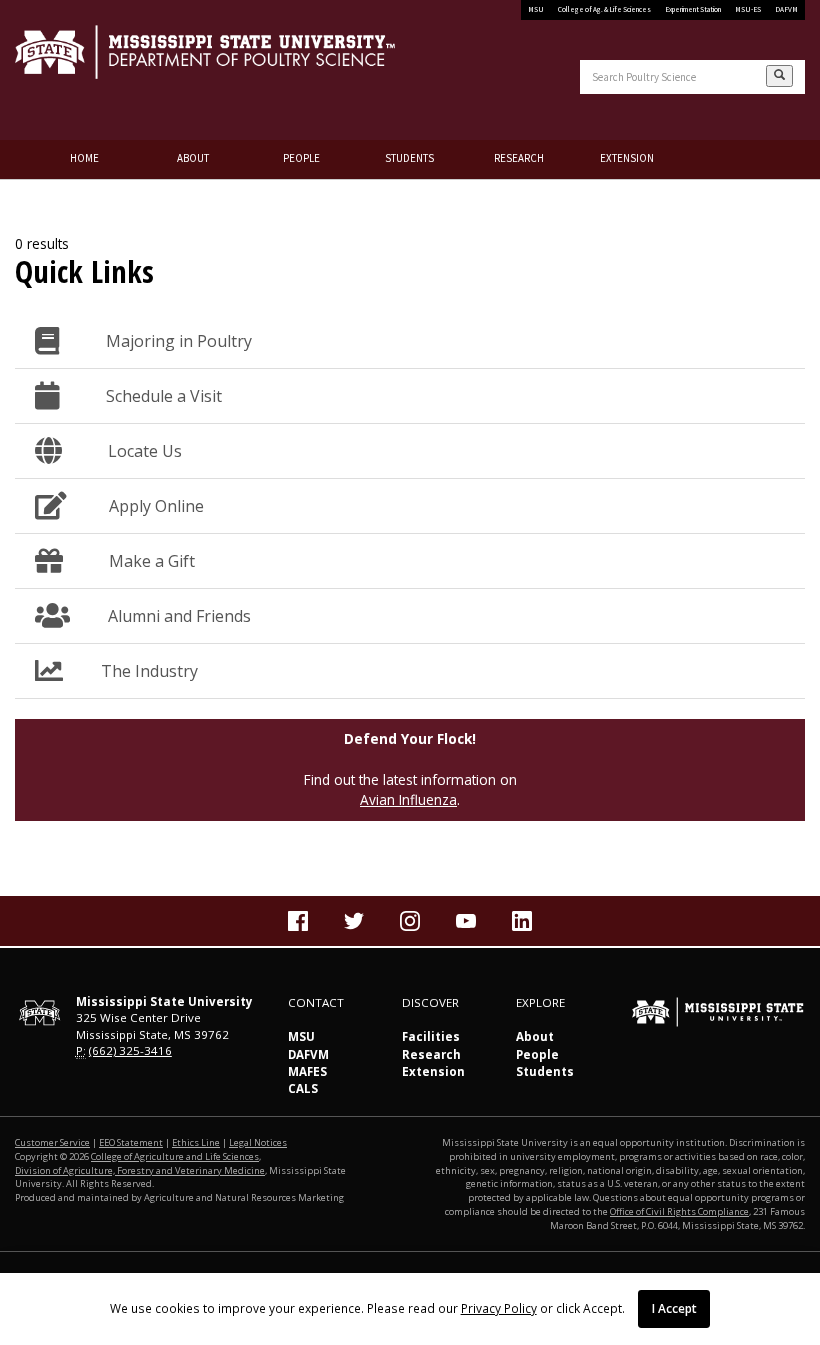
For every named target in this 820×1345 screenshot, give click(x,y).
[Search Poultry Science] (779, 76)
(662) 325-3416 (130, 1050)
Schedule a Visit (160, 396)
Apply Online (154, 506)
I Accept (674, 1308)
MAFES (307, 1071)
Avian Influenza (408, 799)
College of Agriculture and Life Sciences (175, 1156)
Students (409, 158)
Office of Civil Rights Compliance (679, 1211)
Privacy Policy (499, 1308)
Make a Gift (148, 561)
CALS (303, 1088)
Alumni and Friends (179, 616)
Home (84, 158)
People (301, 158)
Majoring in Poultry (175, 341)
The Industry (149, 671)
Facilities (431, 1036)
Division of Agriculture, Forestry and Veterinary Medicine (140, 1170)
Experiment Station (693, 9)
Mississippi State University (65, 70)
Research (519, 158)
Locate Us (141, 451)
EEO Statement (131, 1142)
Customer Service (52, 1142)
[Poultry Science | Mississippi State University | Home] (205, 52)
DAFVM (786, 9)
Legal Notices (258, 1142)
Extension (627, 158)
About (193, 158)
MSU (536, 9)
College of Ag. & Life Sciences (604, 9)
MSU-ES (748, 9)
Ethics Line (196, 1142)
